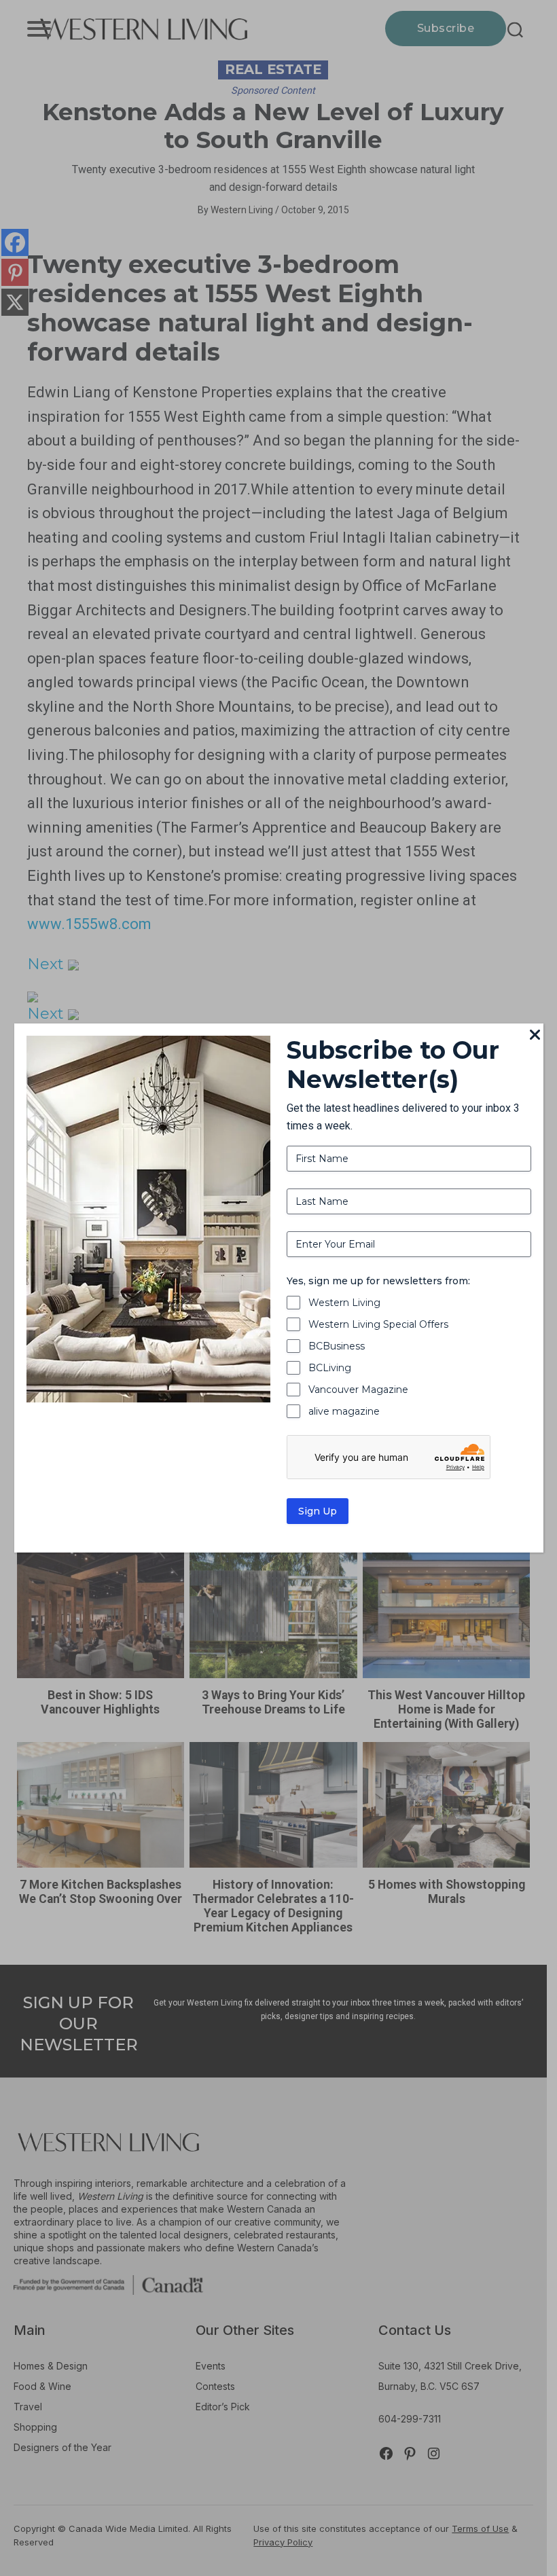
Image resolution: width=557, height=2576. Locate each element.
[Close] (535, 1036)
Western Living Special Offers (378, 1324)
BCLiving (330, 1368)
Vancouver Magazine (358, 1390)
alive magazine (344, 1411)
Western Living (344, 1303)
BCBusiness (337, 1346)
